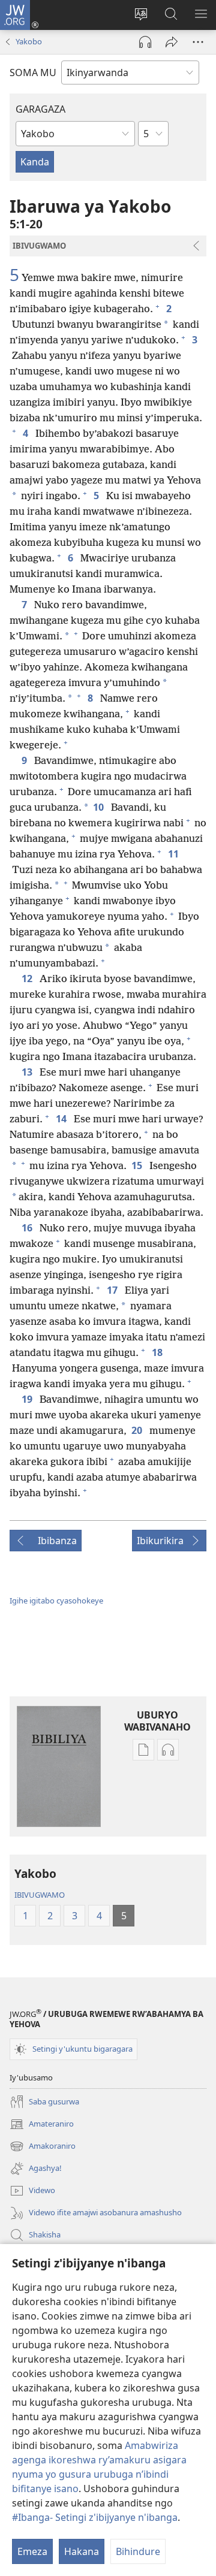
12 (28, 979)
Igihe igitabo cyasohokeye (56, 1600)
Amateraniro (42, 2125)
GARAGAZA (40, 109)
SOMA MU (33, 73)
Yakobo (29, 41)
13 (28, 1072)
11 (175, 854)
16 (28, 1228)
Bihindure (138, 2551)
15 (138, 1165)
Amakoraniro (43, 2147)
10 (100, 807)
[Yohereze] (172, 42)
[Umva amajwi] (145, 42)
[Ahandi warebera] (198, 42)
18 (158, 1352)
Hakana (82, 2551)
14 (62, 1119)
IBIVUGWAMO (40, 1895)
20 (138, 1430)
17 (113, 1290)
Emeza (32, 2551)
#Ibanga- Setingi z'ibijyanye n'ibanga (95, 2517)
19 (28, 1399)
